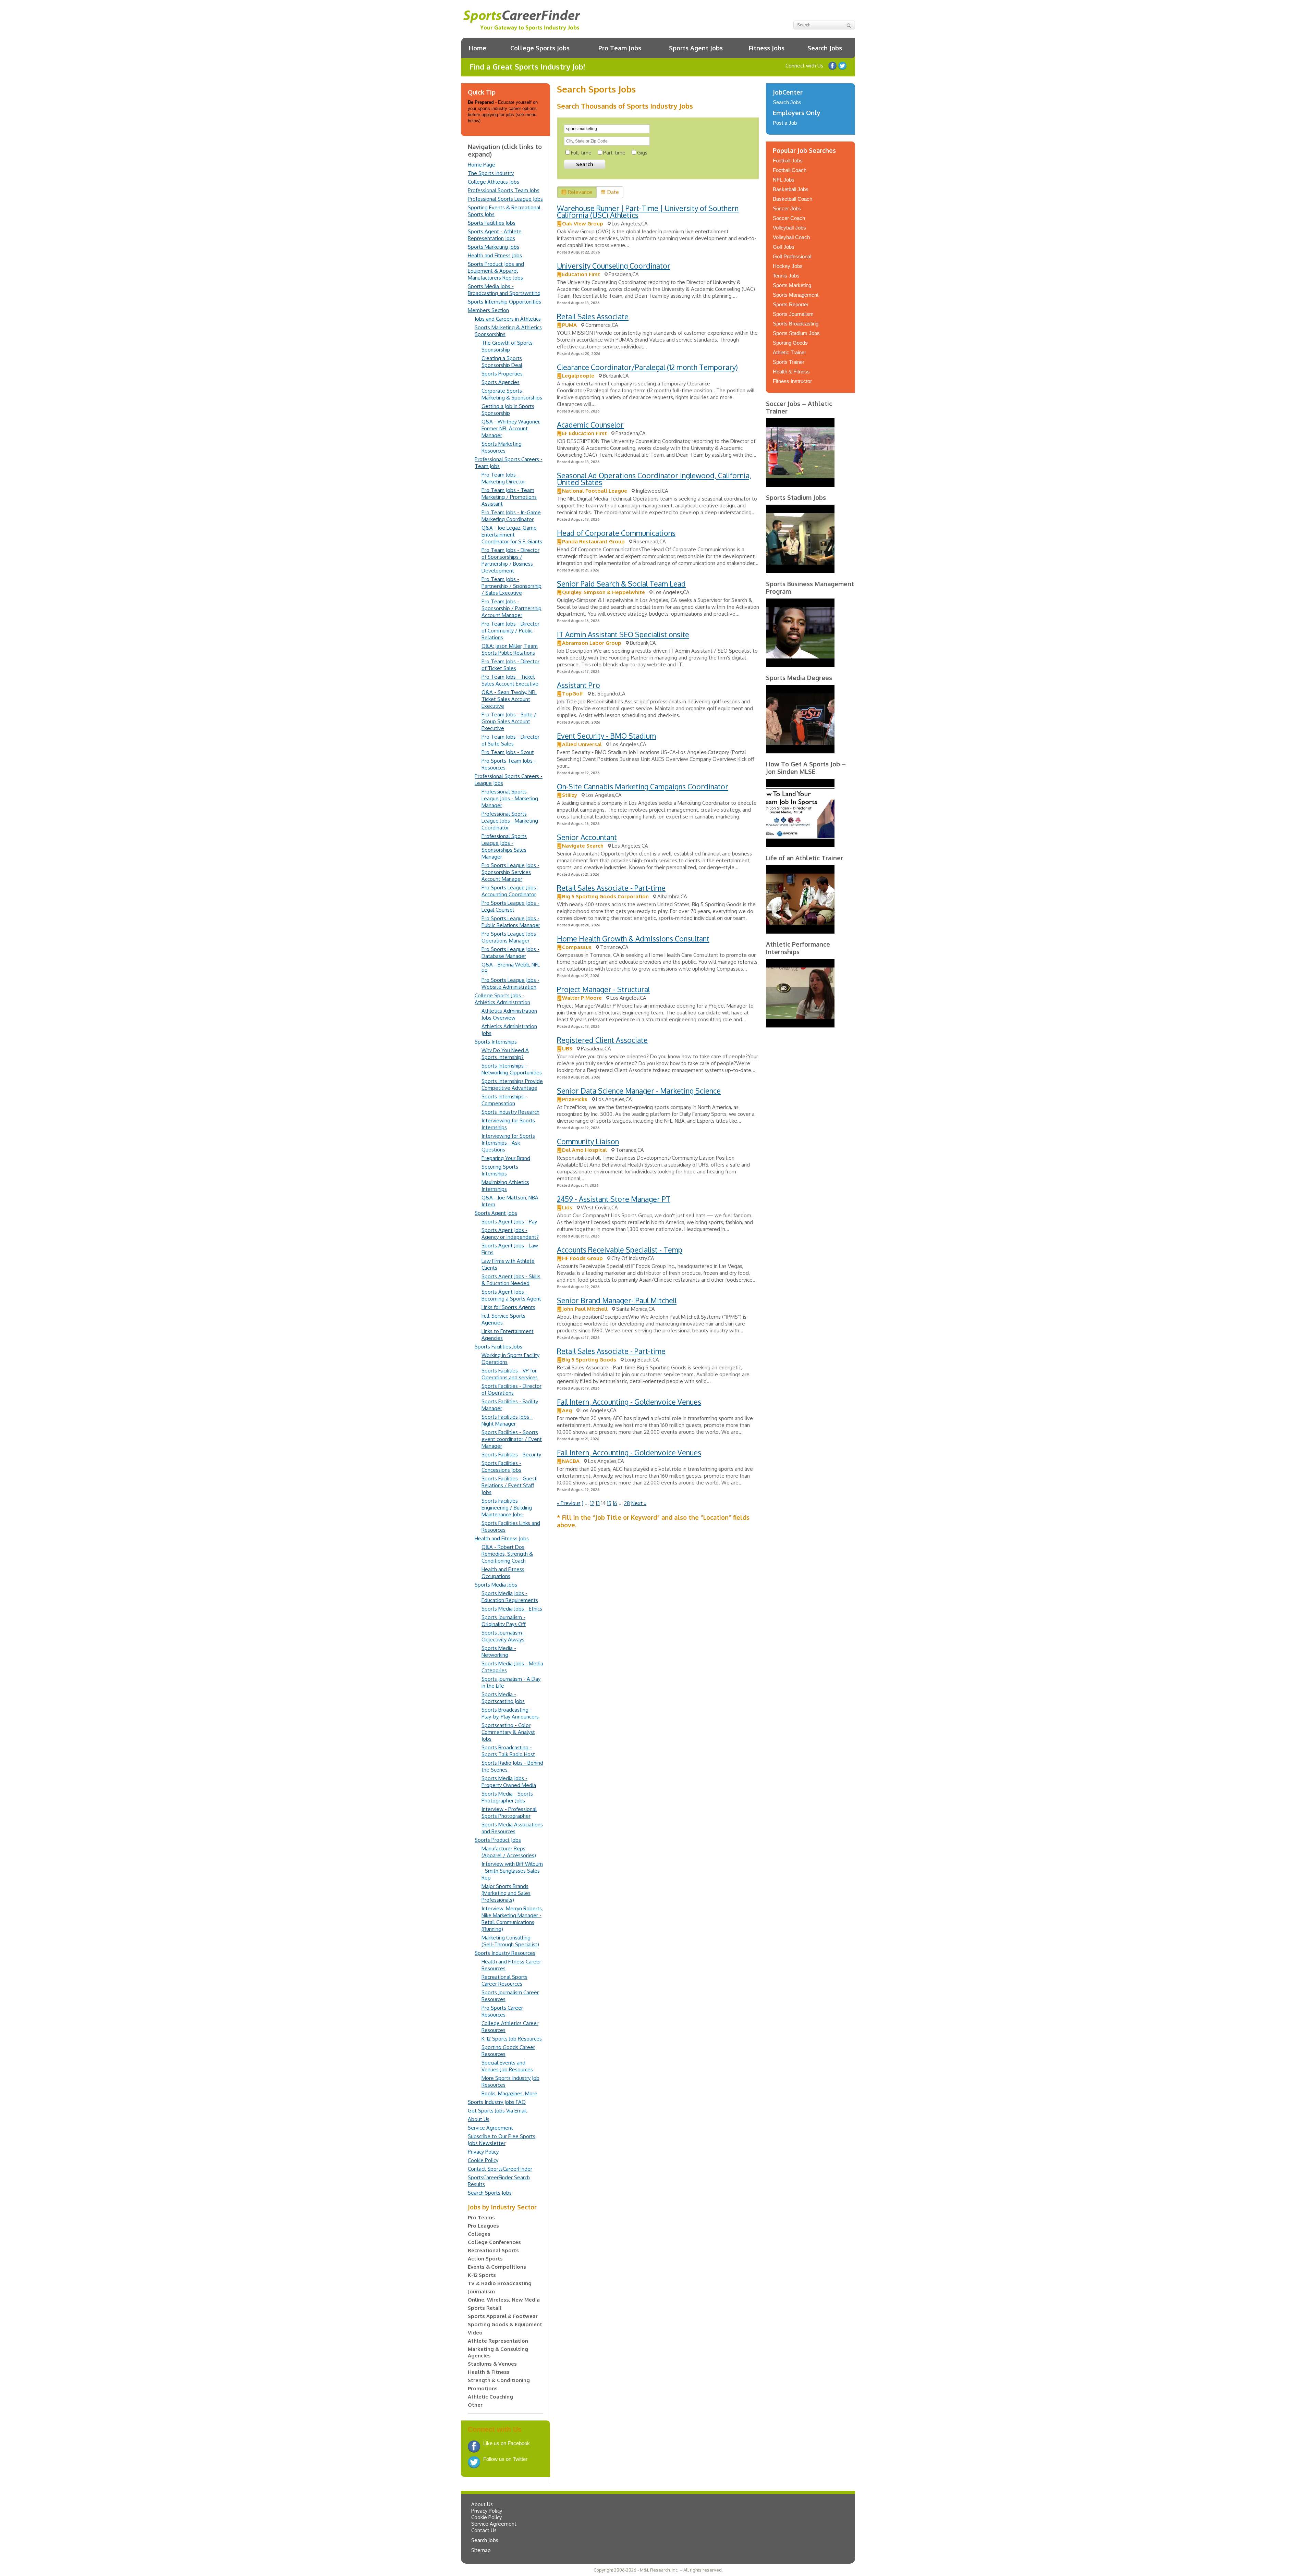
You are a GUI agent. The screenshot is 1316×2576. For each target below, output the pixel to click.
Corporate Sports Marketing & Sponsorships (512, 394)
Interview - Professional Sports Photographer (509, 1813)
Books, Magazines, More (509, 2093)
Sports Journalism (793, 314)
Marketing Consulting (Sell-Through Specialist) (510, 1941)
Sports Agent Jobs (696, 48)
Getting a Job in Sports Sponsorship (508, 410)
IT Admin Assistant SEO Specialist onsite (623, 634)
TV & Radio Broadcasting (500, 2283)
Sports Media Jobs (496, 1585)
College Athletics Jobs (493, 182)
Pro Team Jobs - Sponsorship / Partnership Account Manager (511, 608)
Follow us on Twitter (842, 66)
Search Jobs (825, 48)
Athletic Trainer (789, 352)
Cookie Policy (483, 2160)
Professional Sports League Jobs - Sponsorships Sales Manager (504, 846)
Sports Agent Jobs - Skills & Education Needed (511, 1280)
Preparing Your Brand (506, 1158)
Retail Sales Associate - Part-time (611, 888)
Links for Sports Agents (508, 1307)
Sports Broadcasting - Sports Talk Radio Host (508, 1751)
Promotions (483, 2388)
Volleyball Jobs (789, 228)
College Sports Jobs (540, 48)
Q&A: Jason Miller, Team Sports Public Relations (510, 649)
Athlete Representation (498, 2341)
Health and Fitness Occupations (503, 1573)
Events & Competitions (497, 2267)
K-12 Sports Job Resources (512, 2039)
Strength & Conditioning (499, 2380)
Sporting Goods (790, 343)
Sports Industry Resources (505, 1953)
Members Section (488, 310)
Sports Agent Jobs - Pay (509, 1222)
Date (613, 192)
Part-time (614, 153)
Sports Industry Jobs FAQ (497, 2102)
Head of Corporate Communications (616, 533)
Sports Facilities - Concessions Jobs (501, 1466)
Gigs (642, 153)
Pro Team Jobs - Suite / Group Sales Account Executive (509, 721)
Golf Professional (792, 256)
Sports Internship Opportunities (504, 302)
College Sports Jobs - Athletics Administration (502, 999)
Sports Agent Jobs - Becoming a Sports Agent (511, 1295)
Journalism (481, 2291)
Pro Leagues (483, 2226)
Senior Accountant (587, 837)
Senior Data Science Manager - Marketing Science (639, 1091)
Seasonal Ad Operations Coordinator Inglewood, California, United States (654, 479)
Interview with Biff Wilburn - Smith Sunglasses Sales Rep (512, 1871)
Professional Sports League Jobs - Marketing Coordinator (510, 821)
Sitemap (481, 2550)
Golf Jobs (784, 247)
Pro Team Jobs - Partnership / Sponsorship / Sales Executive (511, 586)
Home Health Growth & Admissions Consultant (633, 939)
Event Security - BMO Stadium (606, 736)
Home (478, 48)
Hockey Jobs (788, 266)
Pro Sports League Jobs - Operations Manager (510, 937)
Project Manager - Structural (603, 989)
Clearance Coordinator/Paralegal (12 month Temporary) (647, 367)
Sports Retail (485, 2308)
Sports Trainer (789, 362)
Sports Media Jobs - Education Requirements (510, 1597)
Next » (639, 1503)
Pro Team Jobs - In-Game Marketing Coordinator (511, 516)
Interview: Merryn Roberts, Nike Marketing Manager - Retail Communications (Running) (512, 1919)
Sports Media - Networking (499, 1651)
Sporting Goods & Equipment (505, 2324)
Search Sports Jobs (490, 2193)
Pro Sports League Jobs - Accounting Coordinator (510, 891)
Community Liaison (588, 1141)
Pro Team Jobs (620, 48)
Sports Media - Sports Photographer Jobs (507, 1797)
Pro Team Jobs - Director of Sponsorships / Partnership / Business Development (510, 560)
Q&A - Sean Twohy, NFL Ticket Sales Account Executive (509, 699)
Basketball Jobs (791, 189)
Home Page (482, 165)
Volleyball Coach (791, 237)
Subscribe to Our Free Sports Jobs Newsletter (502, 2140)
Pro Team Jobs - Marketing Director (503, 478)
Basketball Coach (793, 199)
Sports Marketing (792, 285)
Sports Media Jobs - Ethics (512, 1609)
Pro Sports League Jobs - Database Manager (510, 953)
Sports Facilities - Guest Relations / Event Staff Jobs (509, 1485)
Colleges (479, 2234)
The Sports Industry (491, 173)
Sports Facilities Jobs (492, 223)
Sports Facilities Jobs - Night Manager (507, 1420)
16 (615, 1503)
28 (627, 1503)
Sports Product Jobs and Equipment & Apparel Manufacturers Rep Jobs (496, 271)
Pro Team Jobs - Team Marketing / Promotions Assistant (509, 497)
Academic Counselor (590, 425)
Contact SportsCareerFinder (500, 2169)
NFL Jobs (784, 180)
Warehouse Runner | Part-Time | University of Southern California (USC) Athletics (648, 212)
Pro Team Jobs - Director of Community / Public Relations (510, 631)
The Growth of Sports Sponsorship (507, 346)
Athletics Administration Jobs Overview (509, 1014)
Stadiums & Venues (492, 2364)
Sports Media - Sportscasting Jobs (503, 1698)
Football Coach (790, 170)
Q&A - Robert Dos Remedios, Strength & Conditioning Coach (507, 1554)
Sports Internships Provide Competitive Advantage (512, 1084)
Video (475, 2333)
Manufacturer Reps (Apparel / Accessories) (509, 1852)
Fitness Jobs (767, 48)
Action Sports (485, 2259)
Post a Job (785, 123)
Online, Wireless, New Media (504, 2300)
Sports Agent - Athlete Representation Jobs (495, 235)
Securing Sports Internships (500, 1170)
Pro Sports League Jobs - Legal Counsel (510, 906)
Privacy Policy (483, 2152)
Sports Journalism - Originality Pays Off (504, 1621)
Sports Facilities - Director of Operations (511, 1389)
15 (609, 1503)
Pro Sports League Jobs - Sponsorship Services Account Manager (510, 872)
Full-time (581, 153)
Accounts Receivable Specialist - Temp (620, 1250)
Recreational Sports (493, 2250)
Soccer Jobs (787, 208)
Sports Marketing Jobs (493, 247)
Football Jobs (788, 161)
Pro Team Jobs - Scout (508, 752)
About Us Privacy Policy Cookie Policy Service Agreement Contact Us (494, 2517)
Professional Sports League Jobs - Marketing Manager (510, 798)
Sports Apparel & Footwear (503, 2316)
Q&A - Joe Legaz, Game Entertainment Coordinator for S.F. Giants (512, 535)
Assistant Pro (578, 685)
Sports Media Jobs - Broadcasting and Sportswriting (504, 290)
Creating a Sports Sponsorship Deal (502, 362)
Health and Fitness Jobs (495, 255)
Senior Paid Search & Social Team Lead (621, 584)
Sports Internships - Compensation (504, 1100)
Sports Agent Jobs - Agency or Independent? (510, 1234)
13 (598, 1503)
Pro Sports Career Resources (502, 2011)
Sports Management (796, 295)
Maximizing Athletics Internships (505, 1186)
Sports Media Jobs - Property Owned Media (509, 1782)
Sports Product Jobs (498, 1840)
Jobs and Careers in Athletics (508, 319)
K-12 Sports (482, 2275)
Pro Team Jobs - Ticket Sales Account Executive (510, 680)
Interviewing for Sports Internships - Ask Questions (508, 1143)
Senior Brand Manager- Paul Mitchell (617, 1300)
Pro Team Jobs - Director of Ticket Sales (510, 665)
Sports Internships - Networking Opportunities (512, 1069)
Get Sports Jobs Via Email (497, 2111)
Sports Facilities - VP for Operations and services (510, 1374)
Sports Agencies (501, 382)
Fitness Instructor (792, 381)
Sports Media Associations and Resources (512, 1828)
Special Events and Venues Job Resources (507, 2066)
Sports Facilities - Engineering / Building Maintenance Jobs (507, 1508)
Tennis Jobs (786, 276)
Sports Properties (502, 374)
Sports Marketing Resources (502, 447)
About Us (479, 2119)
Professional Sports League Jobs (505, 199)
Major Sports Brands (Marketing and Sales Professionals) (506, 1893)
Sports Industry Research (510, 1112)
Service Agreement (490, 2128)
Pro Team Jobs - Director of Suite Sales (510, 740)
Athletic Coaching (490, 2397)
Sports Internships (496, 1042)
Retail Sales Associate (593, 316)
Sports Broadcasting (796, 324)
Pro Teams (481, 2217)
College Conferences (494, 2242)
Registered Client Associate (602, 1040)
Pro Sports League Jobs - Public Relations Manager (511, 922)
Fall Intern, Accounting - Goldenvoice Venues (629, 1402)
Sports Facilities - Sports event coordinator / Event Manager (512, 1439)
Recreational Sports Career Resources (504, 1980)
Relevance (580, 192)
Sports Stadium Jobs (796, 333)
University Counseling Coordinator (614, 266)
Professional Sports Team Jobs (504, 190)
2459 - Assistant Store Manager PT (614, 1199)
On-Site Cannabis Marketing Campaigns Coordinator (643, 786)
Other (475, 2405)
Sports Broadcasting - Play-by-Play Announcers (510, 1713)
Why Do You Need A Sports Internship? (505, 1054)
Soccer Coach (789, 218)
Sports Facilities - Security (511, 1455)
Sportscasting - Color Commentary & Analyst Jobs (508, 1732)
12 (592, 1503)
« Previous (569, 1503)
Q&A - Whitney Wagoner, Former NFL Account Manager (511, 428)
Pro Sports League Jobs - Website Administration (510, 983)
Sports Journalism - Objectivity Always (503, 1636)
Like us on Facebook (832, 66)
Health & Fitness (489, 2372)
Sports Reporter (791, 304)
